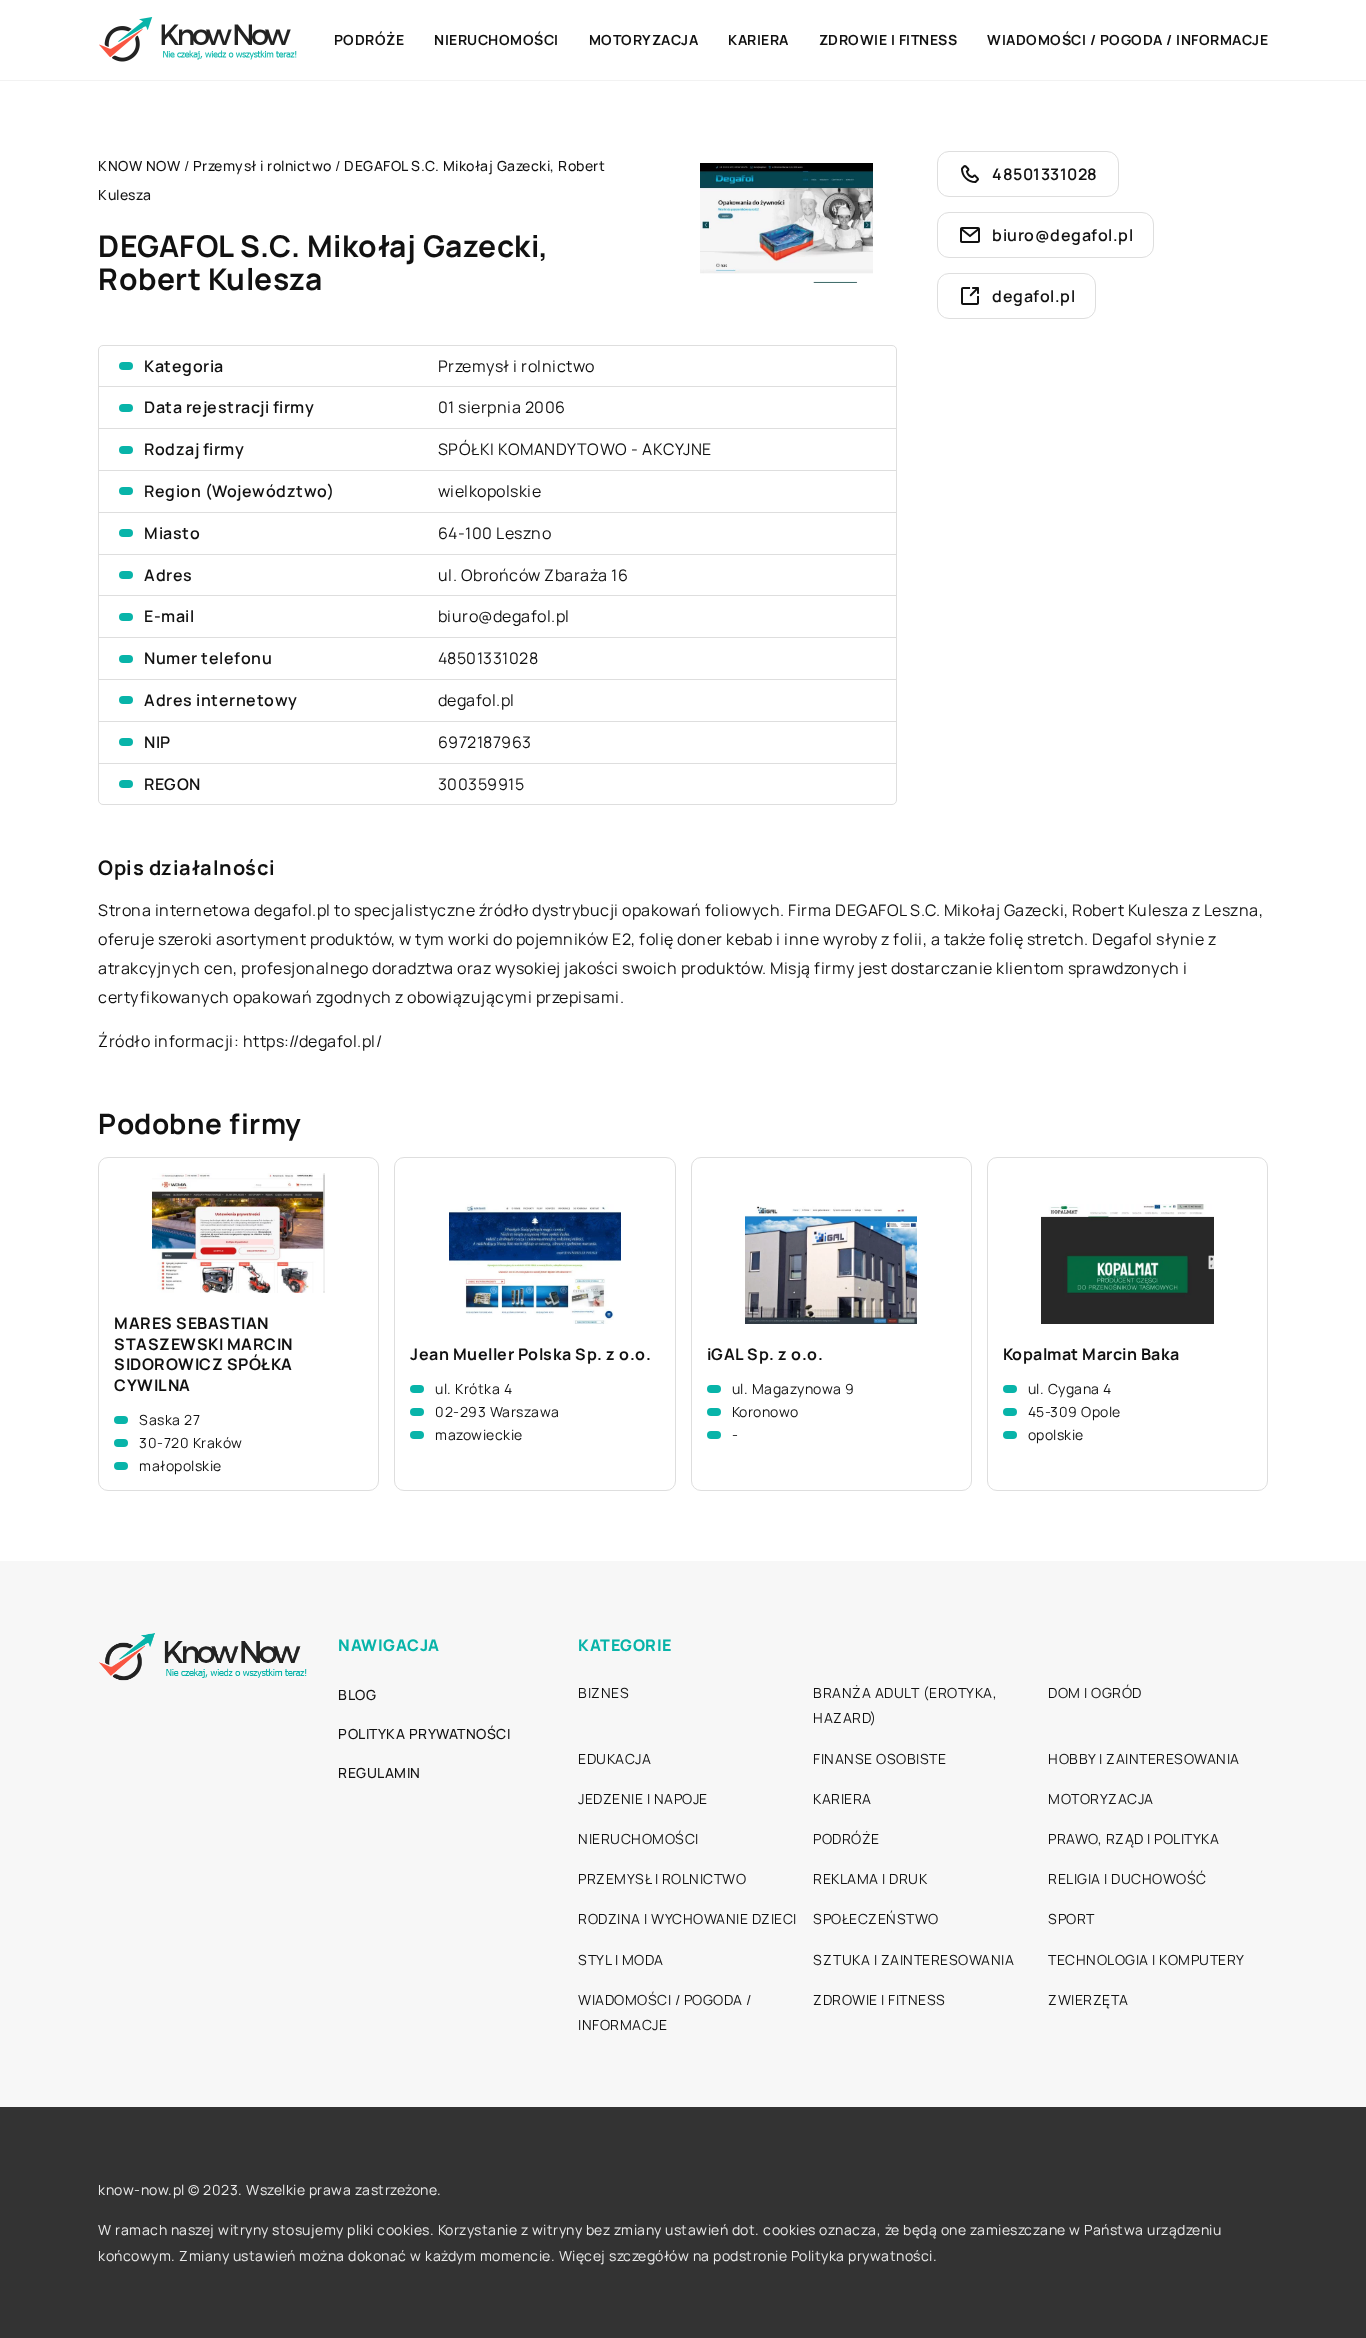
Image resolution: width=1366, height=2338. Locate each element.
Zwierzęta (1088, 1999)
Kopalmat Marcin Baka (1091, 1354)
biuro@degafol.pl (504, 616)
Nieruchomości (496, 39)
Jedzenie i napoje (643, 1798)
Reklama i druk (870, 1878)
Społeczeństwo (876, 1918)
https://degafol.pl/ (313, 1041)
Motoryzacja (644, 39)
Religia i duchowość (1127, 1878)
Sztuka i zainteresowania (913, 1959)
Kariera (758, 39)
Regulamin (379, 1772)
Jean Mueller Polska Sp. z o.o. (530, 1354)
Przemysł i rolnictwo (516, 366)
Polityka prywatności (424, 1733)
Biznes (603, 1692)
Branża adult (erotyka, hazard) (905, 1705)
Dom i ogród (1095, 1692)
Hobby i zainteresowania (1144, 1758)
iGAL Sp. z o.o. (765, 1354)
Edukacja (614, 1758)
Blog (357, 1694)
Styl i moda (621, 1959)
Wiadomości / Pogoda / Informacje (1127, 39)
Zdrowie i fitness (888, 39)
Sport (1071, 1918)
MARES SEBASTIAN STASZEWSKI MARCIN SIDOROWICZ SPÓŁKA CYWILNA (203, 1354)
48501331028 (488, 658)
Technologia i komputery (1146, 1959)
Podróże (369, 39)
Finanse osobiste (879, 1758)
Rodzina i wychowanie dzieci (687, 1918)
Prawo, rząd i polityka (1133, 1838)
